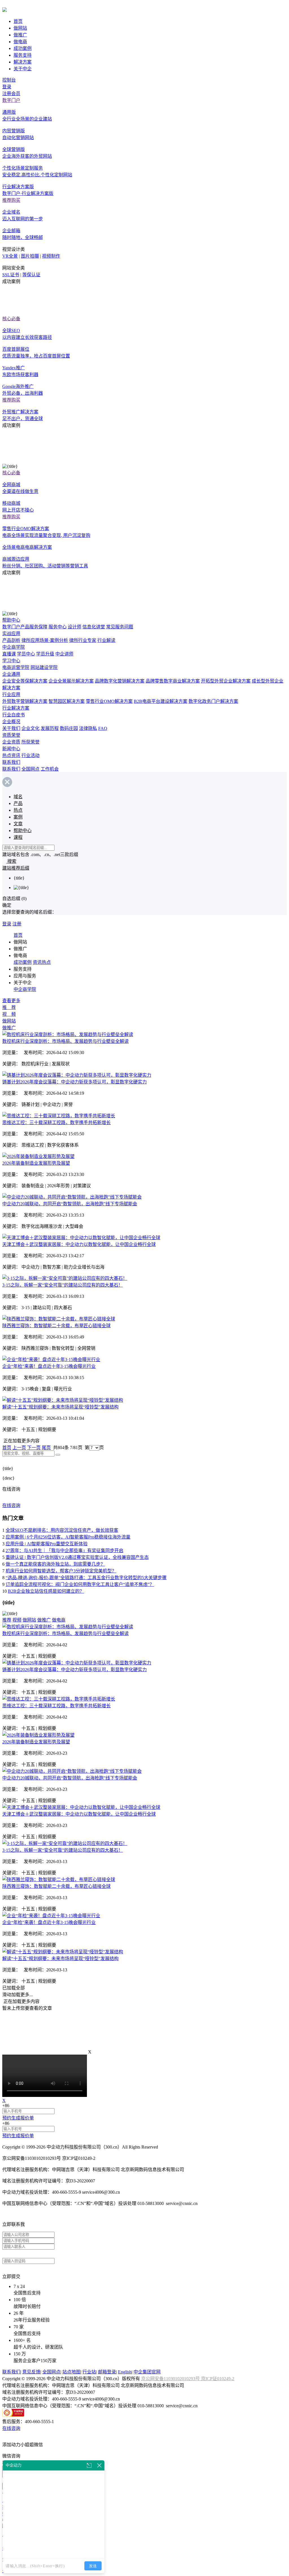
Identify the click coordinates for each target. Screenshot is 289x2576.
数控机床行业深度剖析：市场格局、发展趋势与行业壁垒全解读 (65, 1041)
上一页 (19, 1448)
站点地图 (71, 2372)
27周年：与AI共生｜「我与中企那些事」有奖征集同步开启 (64, 1551)
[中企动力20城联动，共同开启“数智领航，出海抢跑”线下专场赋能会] (72, 1197)
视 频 (9, 1014)
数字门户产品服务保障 (25, 627)
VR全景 (10, 256)
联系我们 (11, 762)
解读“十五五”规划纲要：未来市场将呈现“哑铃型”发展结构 (60, 1407)
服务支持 (23, 55)
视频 (17, 1620)
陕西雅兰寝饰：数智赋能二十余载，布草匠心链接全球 (56, 1326)
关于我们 (11, 728)
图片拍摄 (30, 256)
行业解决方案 (16, 708)
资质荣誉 (11, 735)
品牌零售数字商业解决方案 (173, 681)
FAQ (103, 728)
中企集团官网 (147, 2372)
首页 (18, 21)
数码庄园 (69, 728)
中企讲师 (64, 654)
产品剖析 (11, 640)
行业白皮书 (14, 715)
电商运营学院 (16, 667)
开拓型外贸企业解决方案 (226, 681)
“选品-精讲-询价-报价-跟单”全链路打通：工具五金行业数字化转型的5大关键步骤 (86, 1578)
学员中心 (26, 654)
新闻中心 (11, 749)
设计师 (75, 627)
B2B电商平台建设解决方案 (161, 701)
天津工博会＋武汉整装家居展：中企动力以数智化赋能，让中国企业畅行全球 (79, 1244)
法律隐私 (88, 728)
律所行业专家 (83, 640)
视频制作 (51, 256)
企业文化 (30, 728)
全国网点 (30, 769)
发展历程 (50, 728)
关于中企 (23, 69)
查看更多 (11, 1001)
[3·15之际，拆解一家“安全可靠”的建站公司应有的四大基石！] (65, 1278)
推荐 (7, 1620)
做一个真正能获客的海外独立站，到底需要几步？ (55, 1564)
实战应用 (11, 634)
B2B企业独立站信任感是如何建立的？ (46, 1591)
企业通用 (11, 674)
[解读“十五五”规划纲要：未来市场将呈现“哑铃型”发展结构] (63, 1400)
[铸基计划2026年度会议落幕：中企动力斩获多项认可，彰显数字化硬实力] (77, 1075)
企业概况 (11, 722)
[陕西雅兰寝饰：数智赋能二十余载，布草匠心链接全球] (59, 1319)
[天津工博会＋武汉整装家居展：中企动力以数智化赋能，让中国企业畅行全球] (81, 1238)
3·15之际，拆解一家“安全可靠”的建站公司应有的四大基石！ (63, 1285)
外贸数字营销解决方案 (25, 701)
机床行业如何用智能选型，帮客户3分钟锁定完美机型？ (61, 1571)
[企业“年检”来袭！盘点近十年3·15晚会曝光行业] (51, 1360)
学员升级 (45, 654)
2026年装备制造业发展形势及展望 (36, 1163)
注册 (17, 924)
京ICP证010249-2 (218, 2379)
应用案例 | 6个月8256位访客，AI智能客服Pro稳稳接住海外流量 (68, 1537)
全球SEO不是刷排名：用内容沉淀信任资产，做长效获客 (62, 1530)
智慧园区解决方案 (67, 701)
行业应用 (11, 695)
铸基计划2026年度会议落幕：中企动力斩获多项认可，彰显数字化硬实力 (75, 1082)
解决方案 (23, 62)
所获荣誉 (30, 742)
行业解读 (106, 640)
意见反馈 (31, 2372)
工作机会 (50, 769)
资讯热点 (42, 962)
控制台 (9, 80)
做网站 (20, 28)
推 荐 (9, 1007)
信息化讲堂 (94, 627)
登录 (7, 87)
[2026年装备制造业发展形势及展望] (38, 1156)
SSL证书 (11, 275)
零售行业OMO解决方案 (109, 701)
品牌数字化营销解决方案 (120, 681)
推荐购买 (11, 200)
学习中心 (11, 661)
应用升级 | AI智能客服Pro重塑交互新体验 (47, 1544)
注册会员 (11, 94)
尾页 (46, 1448)
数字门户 (11, 100)
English (125, 2372)
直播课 (9, 654)
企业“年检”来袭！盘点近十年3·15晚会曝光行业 (49, 1366)
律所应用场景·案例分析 (45, 640)
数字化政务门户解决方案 (213, 701)
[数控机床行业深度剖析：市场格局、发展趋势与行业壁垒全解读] (68, 1034)
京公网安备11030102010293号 (171, 2379)
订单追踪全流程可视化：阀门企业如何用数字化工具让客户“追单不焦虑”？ (80, 1584)
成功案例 (23, 48)
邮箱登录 (107, 2372)
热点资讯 (11, 755)
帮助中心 (11, 620)
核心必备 (11, 319)
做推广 (20, 35)
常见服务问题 (120, 627)
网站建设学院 (44, 667)
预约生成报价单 (18, 2118)
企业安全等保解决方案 (25, 681)
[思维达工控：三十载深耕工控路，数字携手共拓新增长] (59, 1116)
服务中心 (58, 627)
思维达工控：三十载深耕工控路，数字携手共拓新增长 (56, 1123)
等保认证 (31, 275)
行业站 (89, 2372)
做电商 (20, 42)
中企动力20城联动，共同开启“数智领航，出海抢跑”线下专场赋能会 (70, 1204)
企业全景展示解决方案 (71, 681)
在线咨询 (11, 1505)
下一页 (34, 1448)
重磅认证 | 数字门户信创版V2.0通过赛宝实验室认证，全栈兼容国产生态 (77, 1557)
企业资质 (11, 742)
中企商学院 (14, 647)
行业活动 (30, 755)
